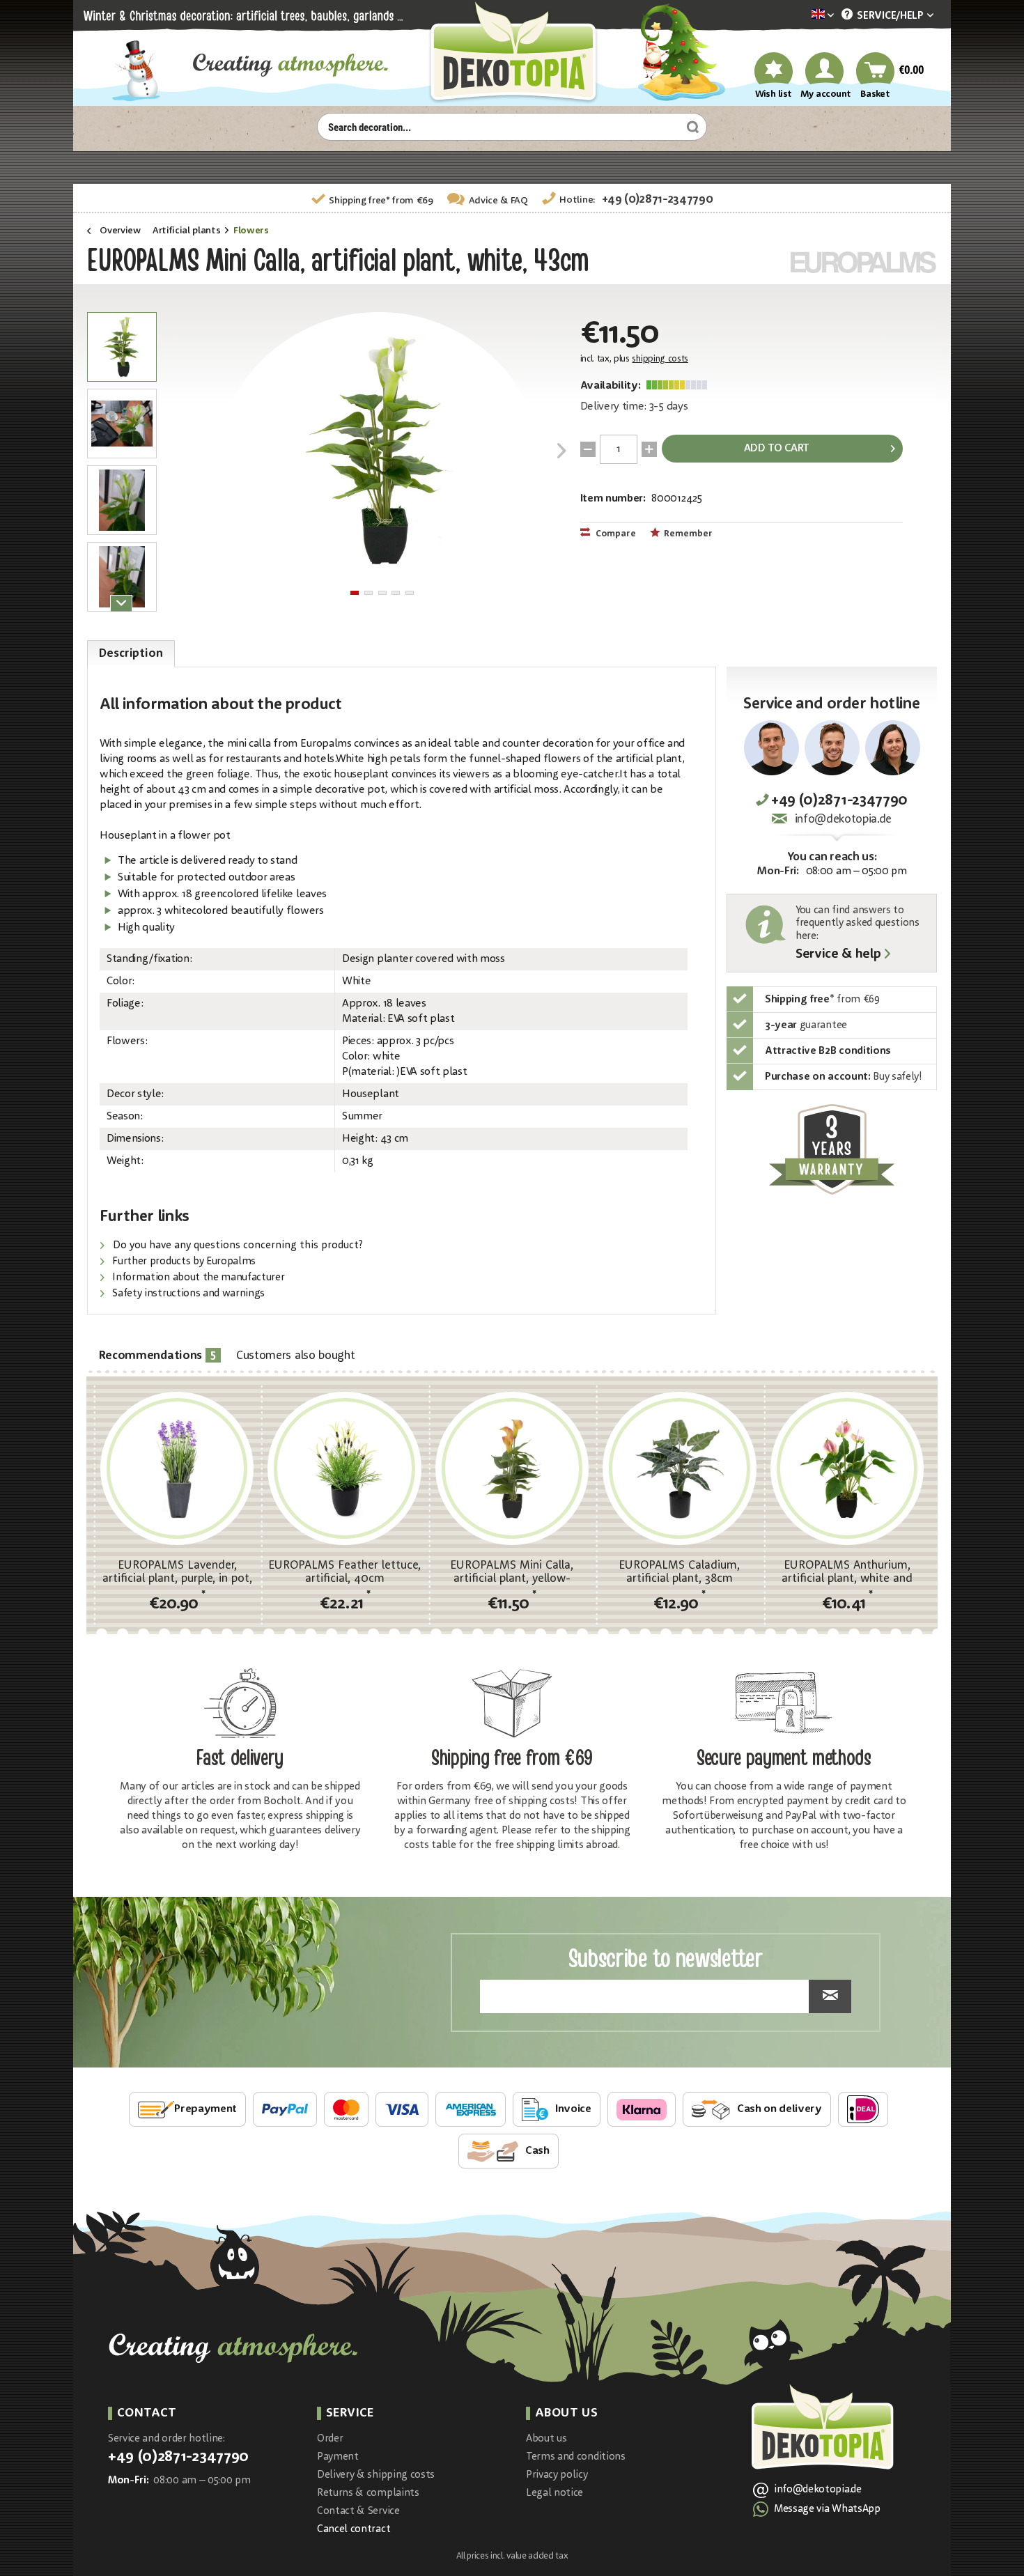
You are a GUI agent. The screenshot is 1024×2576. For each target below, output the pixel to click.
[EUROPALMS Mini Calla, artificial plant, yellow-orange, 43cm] (512, 1468)
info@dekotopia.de (843, 820)
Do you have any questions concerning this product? (236, 1246)
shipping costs (660, 359)
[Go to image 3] (382, 593)
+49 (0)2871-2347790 (658, 200)
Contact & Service (358, 2512)
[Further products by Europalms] (864, 262)
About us (546, 2439)
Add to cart (777, 449)
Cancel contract (354, 2530)
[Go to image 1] (355, 593)
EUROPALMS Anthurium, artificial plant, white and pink (847, 1572)
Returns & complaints (368, 2493)
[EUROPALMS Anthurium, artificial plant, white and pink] (847, 1468)
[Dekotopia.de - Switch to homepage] (512, 53)
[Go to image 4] (396, 593)
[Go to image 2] (369, 593)
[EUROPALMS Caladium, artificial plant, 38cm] (679, 1468)
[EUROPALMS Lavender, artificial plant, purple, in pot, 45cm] (177, 1468)
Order (330, 2439)
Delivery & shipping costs (376, 2475)
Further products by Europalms (183, 1262)
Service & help (838, 955)
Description (131, 654)
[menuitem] (802, 16)
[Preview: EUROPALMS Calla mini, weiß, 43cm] (122, 347)
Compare (615, 534)
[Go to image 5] (410, 593)
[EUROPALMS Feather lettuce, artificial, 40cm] (344, 1468)
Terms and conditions (576, 2457)
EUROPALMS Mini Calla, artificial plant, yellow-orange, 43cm (512, 1572)
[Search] (691, 127)
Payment (338, 2457)
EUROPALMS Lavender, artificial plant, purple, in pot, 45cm (177, 1572)
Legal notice (554, 2493)
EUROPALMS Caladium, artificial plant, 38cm (679, 1572)
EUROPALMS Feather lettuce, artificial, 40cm (344, 1572)
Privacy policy (557, 2475)
